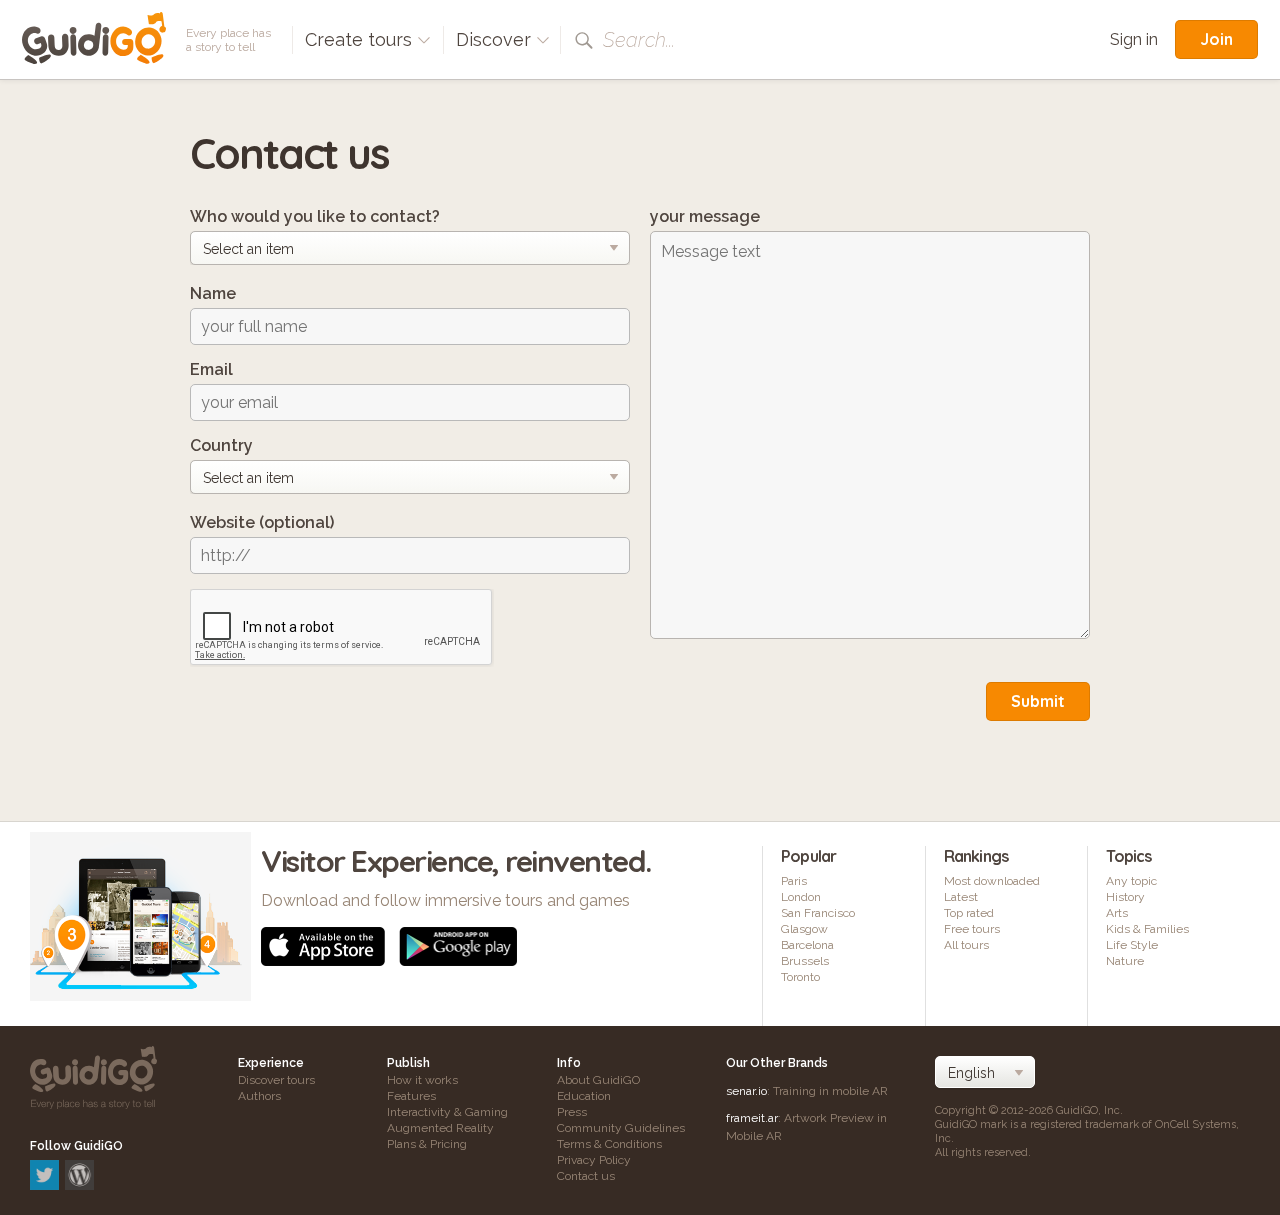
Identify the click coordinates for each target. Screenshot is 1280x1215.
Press (572, 1112)
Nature (1125, 961)
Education (584, 1096)
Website (262, 522)
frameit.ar (752, 1118)
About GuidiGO (598, 1080)
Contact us (586, 1176)
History (1125, 897)
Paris (794, 881)
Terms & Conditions (609, 1144)
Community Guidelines (621, 1128)
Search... (639, 40)
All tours (966, 945)
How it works (422, 1080)
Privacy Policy (594, 1160)
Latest (961, 897)
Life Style (1132, 945)
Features (411, 1096)
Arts (1117, 913)
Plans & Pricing (427, 1144)
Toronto (800, 977)
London (801, 897)
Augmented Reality (440, 1128)
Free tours (972, 929)
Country (221, 445)
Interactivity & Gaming (447, 1112)
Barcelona (807, 945)
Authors (259, 1096)
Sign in (1134, 39)
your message (705, 216)
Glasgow (804, 929)
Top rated (969, 913)
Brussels (805, 961)
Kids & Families (1147, 929)
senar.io (746, 1091)
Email (211, 369)
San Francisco (818, 913)
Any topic (1131, 881)
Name (213, 293)
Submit (1038, 701)
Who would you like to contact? (315, 216)
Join (1216, 39)
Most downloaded (992, 881)
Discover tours (276, 1080)
